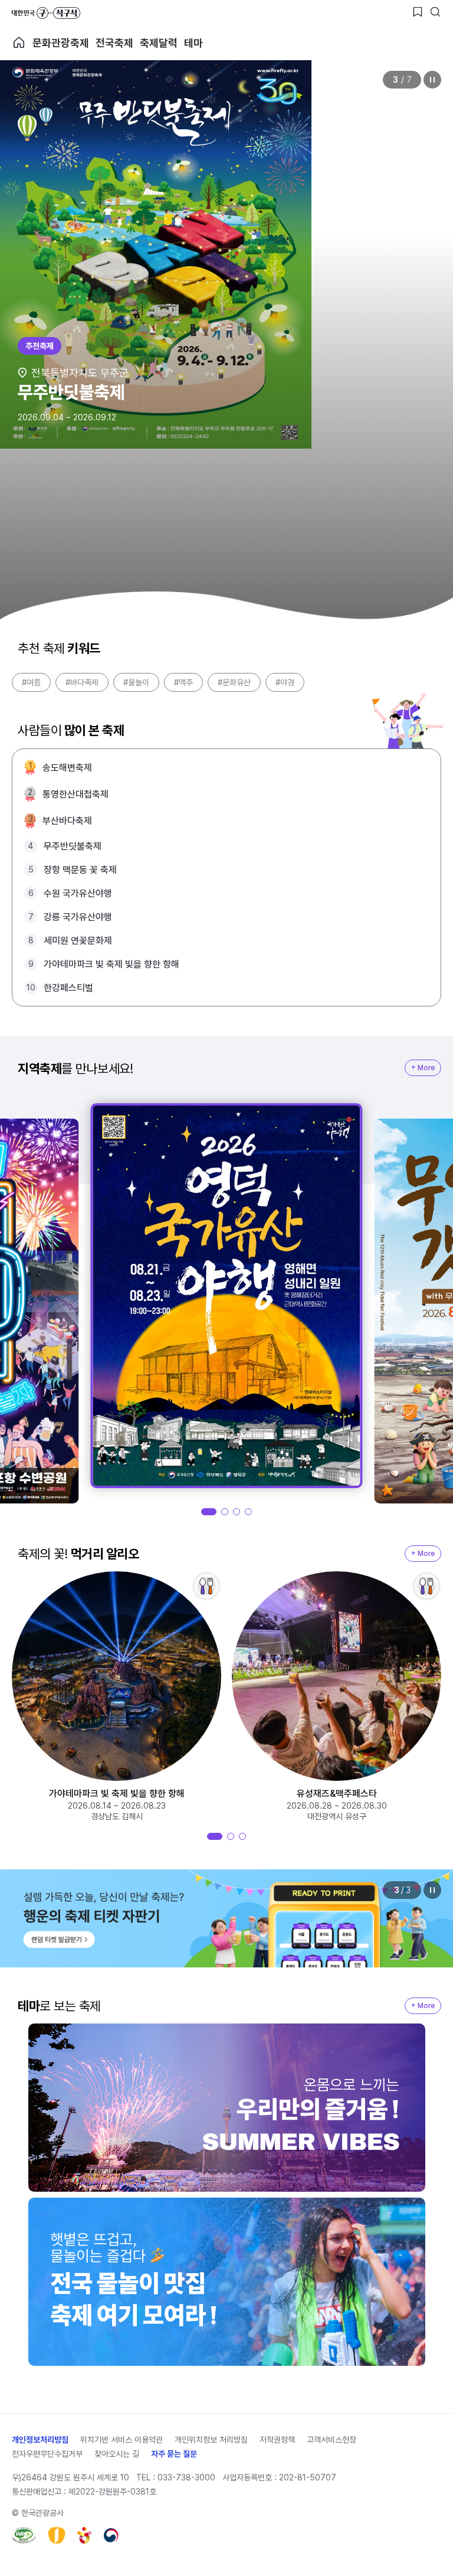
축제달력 (159, 43)
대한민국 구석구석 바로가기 (46, 13)
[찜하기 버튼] (418, 12)
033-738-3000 (186, 2477)
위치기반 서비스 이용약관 (122, 2440)
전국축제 (114, 43)
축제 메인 (19, 43)
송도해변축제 (67, 768)
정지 (432, 80)
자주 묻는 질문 (174, 2454)
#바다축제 (82, 682)
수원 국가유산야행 (78, 893)
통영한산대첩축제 (75, 794)
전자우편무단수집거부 (47, 2454)
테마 (193, 43)
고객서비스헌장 (331, 2440)
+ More (423, 1068)
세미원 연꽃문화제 (78, 941)
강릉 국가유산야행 (78, 917)
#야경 (285, 682)
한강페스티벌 (68, 988)
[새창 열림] (24, 2535)
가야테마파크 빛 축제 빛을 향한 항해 (111, 964)
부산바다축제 (67, 821)
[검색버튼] (435, 12)
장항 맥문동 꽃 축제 (80, 870)
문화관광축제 (61, 43)
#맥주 (183, 682)
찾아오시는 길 (117, 2454)
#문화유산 (234, 682)
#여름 (31, 682)
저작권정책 (277, 2440)
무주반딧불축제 (73, 846)
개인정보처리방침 (40, 2440)
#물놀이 (136, 682)
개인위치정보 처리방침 (211, 2440)
